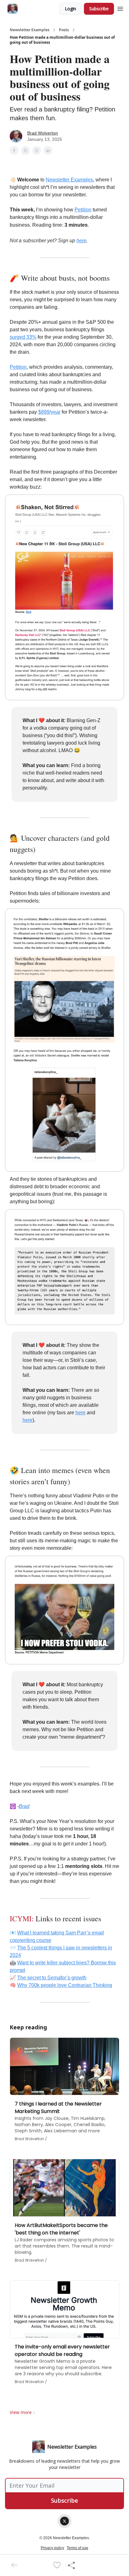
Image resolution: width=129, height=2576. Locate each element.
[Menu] (120, 8)
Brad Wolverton (43, 133)
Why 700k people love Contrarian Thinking (65, 1985)
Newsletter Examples (30, 30)
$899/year (49, 412)
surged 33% (23, 337)
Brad (24, 1806)
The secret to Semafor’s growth (52, 1978)
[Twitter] (64, 2521)
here (81, 241)
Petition (83, 210)
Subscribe (99, 9)
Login (70, 9)
